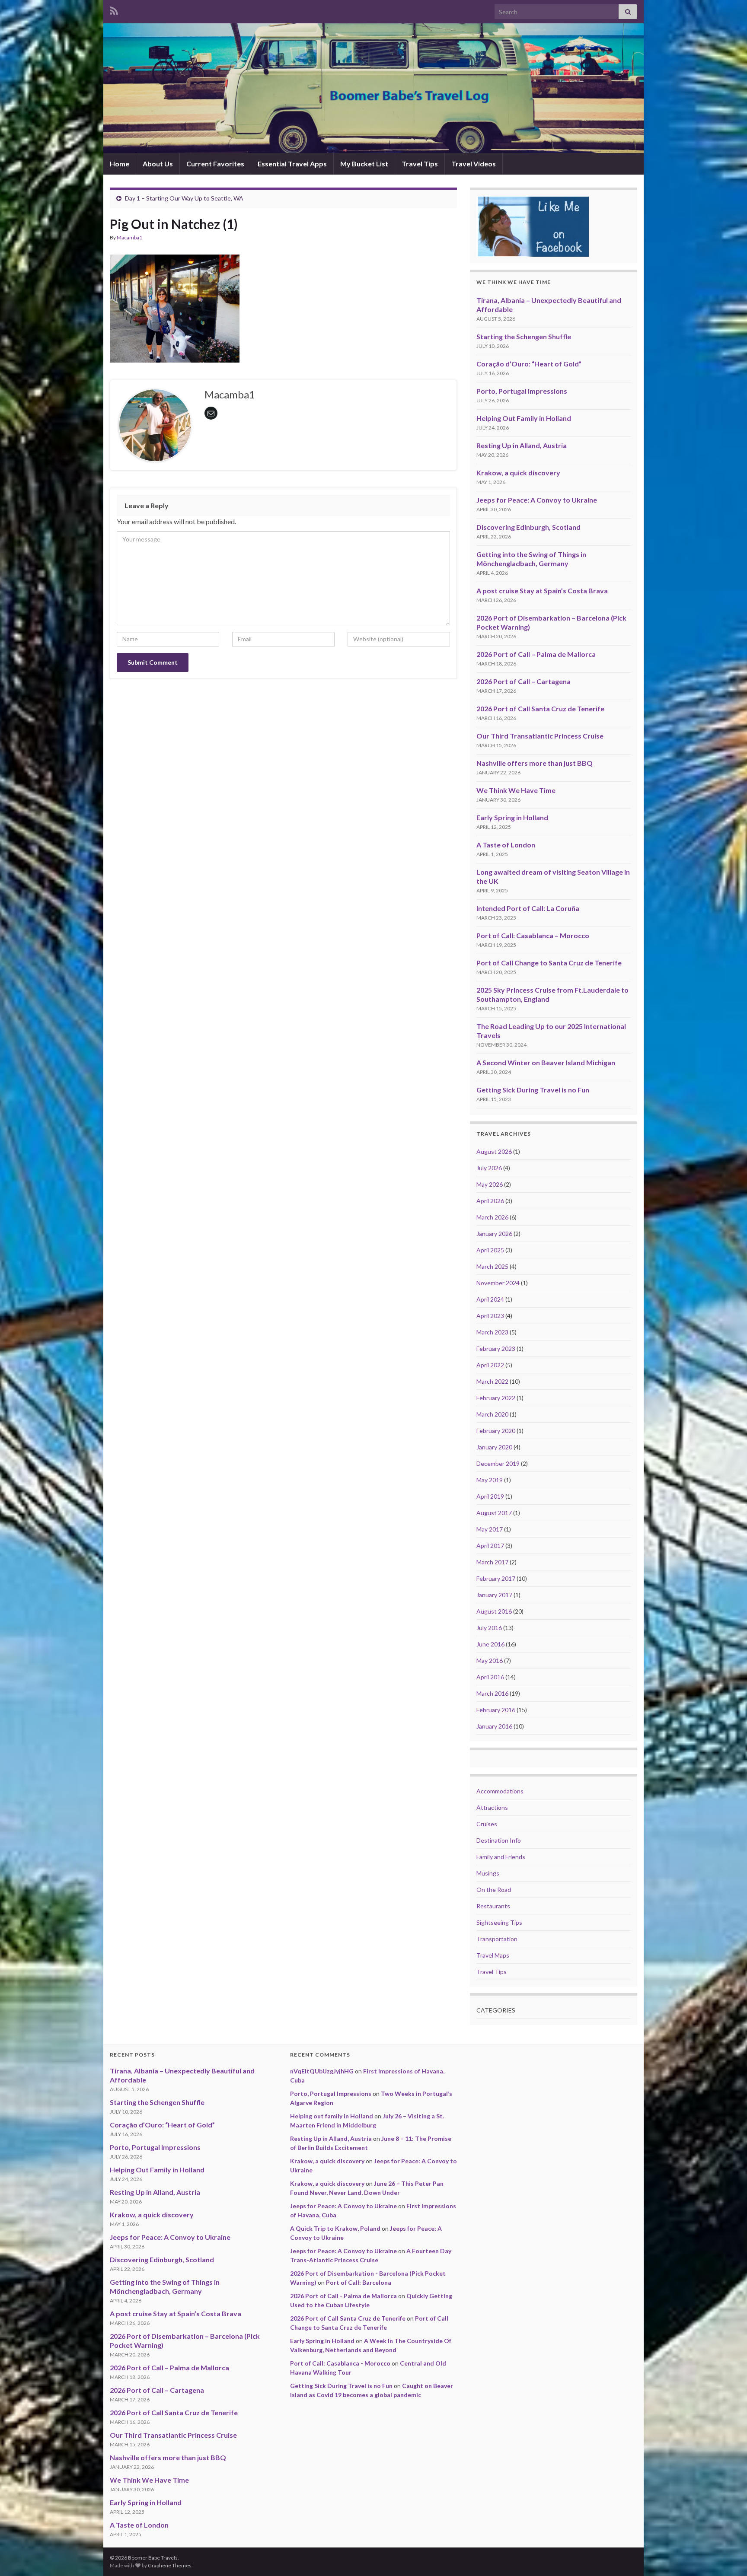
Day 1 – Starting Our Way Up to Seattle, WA (184, 198)
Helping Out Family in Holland (524, 418)
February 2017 (496, 1578)
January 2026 (494, 1234)
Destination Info (499, 1840)
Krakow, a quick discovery (518, 473)
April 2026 (490, 1201)
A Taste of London (506, 845)
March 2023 (492, 1332)
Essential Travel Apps (292, 164)
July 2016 (489, 1628)
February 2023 (496, 1348)
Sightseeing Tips (499, 1922)
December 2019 (498, 1463)
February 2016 (496, 1710)
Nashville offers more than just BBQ (535, 763)
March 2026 (492, 1217)
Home (120, 164)
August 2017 (494, 1513)
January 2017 (494, 1595)
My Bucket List (364, 164)
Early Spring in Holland (512, 817)
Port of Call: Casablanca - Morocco (340, 2363)
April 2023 (490, 1316)
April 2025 (490, 1250)
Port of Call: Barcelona (359, 2282)
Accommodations (500, 1791)
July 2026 (489, 1168)
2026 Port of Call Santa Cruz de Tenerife (540, 708)
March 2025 (492, 1266)
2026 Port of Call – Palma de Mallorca (536, 654)
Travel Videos (474, 164)
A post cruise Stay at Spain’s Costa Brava (542, 591)
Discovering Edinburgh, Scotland (528, 527)
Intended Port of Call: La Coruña (528, 908)
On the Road (494, 1890)
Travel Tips (420, 164)
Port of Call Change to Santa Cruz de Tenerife (549, 963)
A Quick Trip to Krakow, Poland (335, 2228)
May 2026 (490, 1184)
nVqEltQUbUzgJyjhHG (322, 2071)
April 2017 (490, 1546)
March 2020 (492, 1414)
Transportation (497, 1939)
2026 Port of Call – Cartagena (524, 681)
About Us (158, 164)
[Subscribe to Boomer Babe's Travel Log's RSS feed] (114, 9)
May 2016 (490, 1661)
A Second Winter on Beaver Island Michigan (546, 1062)
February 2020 (496, 1431)
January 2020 (494, 1447)
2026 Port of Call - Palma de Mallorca (343, 2296)
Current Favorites (215, 164)
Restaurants (493, 1906)
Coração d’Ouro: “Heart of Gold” (529, 364)
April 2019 (490, 1496)
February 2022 (496, 1398)
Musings (488, 1873)
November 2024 (498, 1283)
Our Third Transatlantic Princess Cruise (540, 736)
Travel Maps (493, 1955)
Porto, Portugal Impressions (522, 391)
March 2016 (492, 1693)
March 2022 (492, 1381)
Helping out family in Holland (332, 2116)
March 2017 (492, 1562)
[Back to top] (728, 2557)
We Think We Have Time (516, 790)
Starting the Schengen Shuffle (524, 336)
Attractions (492, 1807)
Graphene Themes (170, 2565)
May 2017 (490, 1529)
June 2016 (490, 1644)
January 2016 (494, 1726)
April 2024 (490, 1299)
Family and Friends (501, 1857)
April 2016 (490, 1677)
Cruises (487, 1824)
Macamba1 (129, 237)
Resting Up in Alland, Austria (522, 445)
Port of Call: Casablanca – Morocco (533, 935)
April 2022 (490, 1365)
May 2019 (490, 1480)
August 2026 (494, 1151)
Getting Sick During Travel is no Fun (533, 1090)
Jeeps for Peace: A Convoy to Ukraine (537, 500)
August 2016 (494, 1611)
